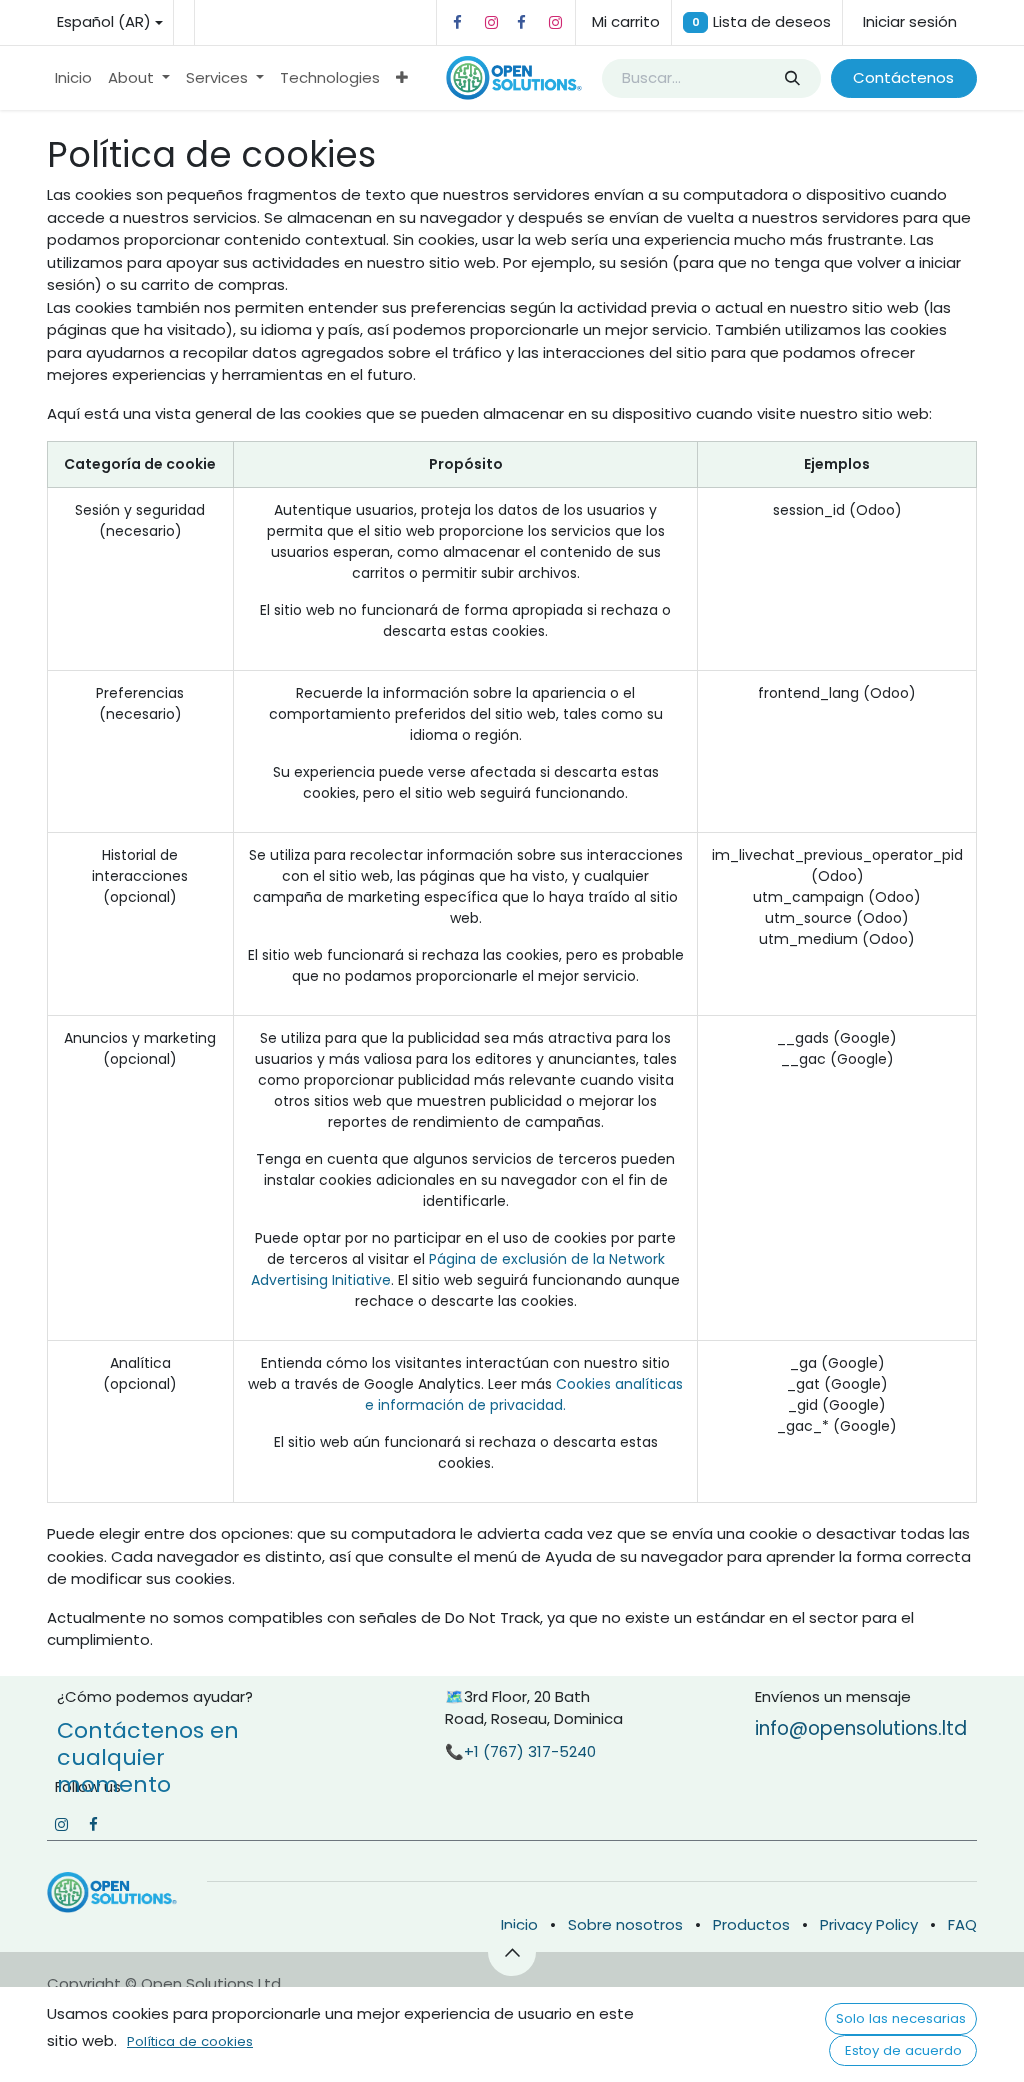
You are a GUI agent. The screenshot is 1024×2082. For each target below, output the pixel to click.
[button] (512, 1952)
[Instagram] (491, 23)
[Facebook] (457, 23)
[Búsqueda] (791, 78)
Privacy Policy (869, 1924)
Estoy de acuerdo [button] (903, 2050)
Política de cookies (190, 2041)
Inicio (519, 1924)
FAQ (962, 1924)
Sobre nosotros (625, 1924)
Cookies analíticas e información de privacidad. (524, 1394)
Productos (751, 1924)
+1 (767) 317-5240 (530, 1751)
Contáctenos (903, 77)
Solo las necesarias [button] (901, 2018)
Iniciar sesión (910, 21)
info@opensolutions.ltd (861, 1728)
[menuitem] (73, 78)
